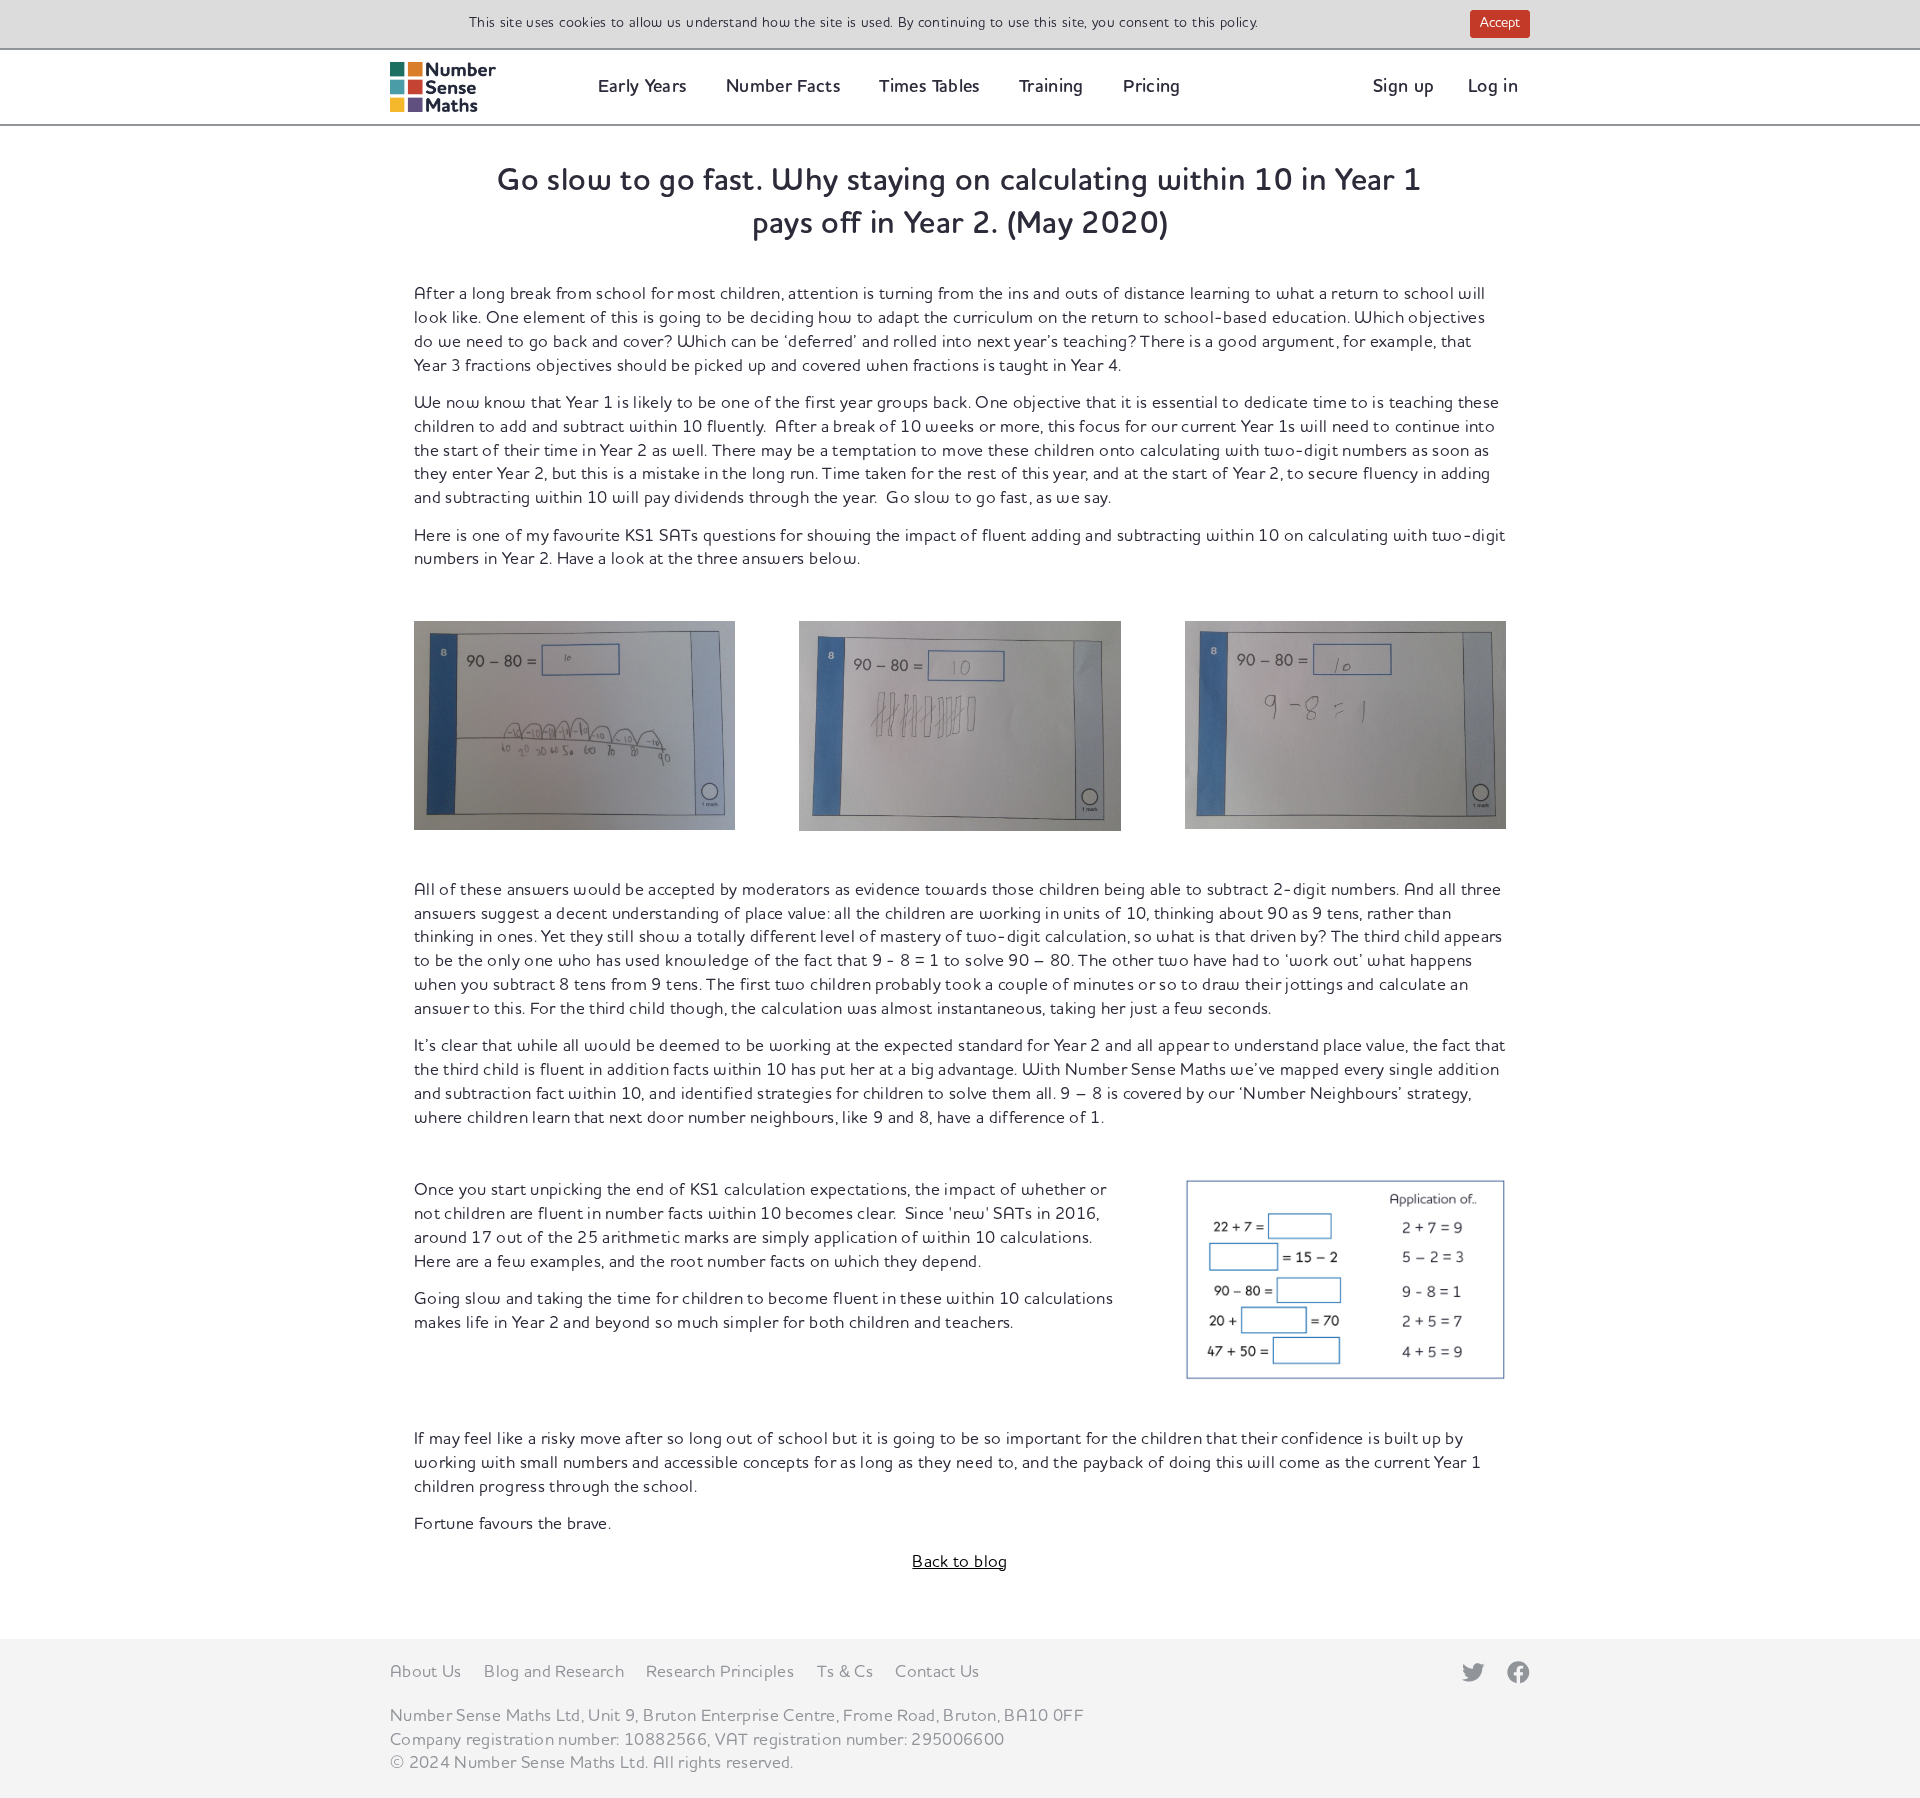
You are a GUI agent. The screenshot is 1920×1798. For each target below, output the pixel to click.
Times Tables (929, 86)
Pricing (1151, 86)
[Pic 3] (1345, 724)
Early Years (642, 86)
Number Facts (783, 86)
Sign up (1403, 86)
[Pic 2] (959, 725)
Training (1051, 86)
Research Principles (720, 1672)
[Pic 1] (574, 724)
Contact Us (937, 1672)
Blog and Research (554, 1672)
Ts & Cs (845, 1672)
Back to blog (959, 1562)
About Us (426, 1672)
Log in (1493, 86)
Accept (1505, 25)
